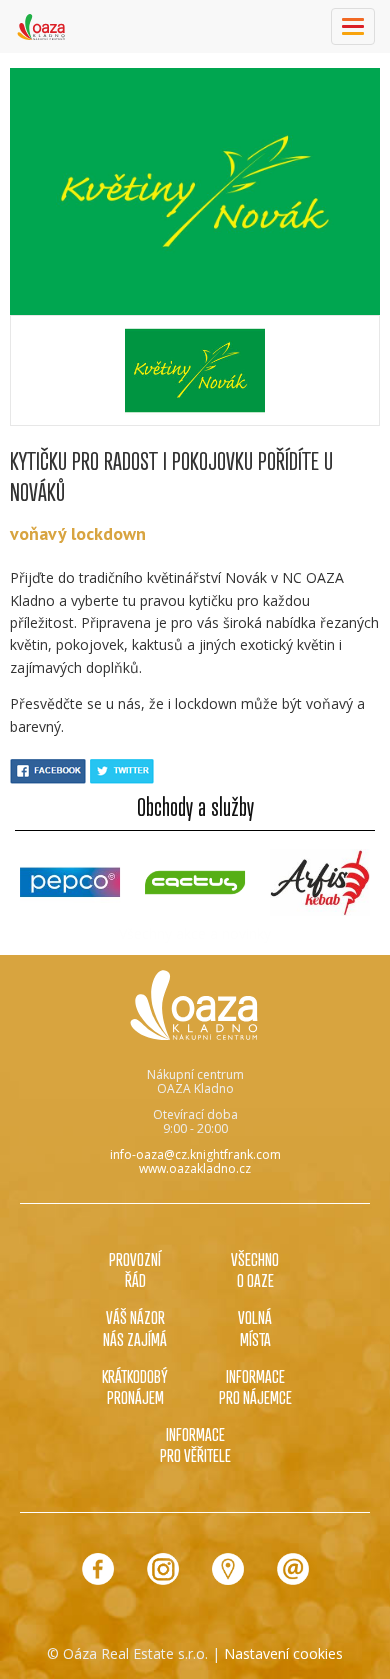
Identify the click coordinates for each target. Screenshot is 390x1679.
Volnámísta (255, 1327)
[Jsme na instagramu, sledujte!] (163, 1569)
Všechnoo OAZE (255, 1269)
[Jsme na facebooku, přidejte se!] (98, 1569)
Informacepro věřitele (195, 1444)
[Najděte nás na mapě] (228, 1569)
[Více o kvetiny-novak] (195, 370)
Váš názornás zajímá (135, 1327)
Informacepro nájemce (255, 1386)
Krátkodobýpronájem (135, 1386)
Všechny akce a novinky (195, 933)
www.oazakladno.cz (195, 1168)
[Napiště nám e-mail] (293, 1569)
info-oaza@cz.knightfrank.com (195, 1154)
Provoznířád (135, 1269)
